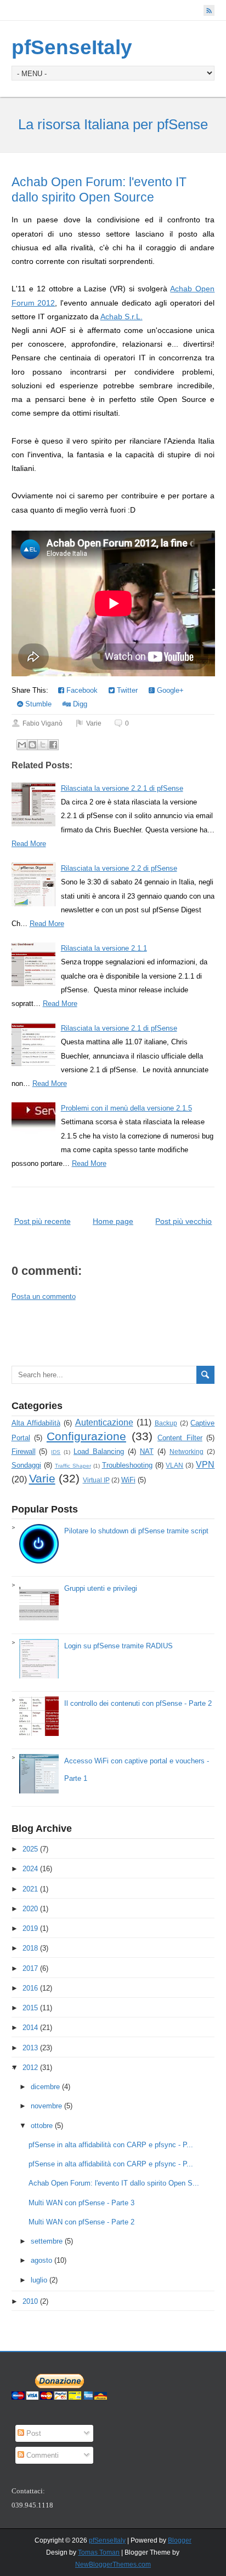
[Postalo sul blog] (32, 745)
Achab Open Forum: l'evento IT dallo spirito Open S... (114, 2183)
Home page (113, 1221)
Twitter (126, 690)
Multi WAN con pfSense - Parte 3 (81, 2203)
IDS (56, 1452)
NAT (147, 1451)
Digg (79, 704)
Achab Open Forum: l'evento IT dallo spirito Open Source (99, 189)
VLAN (174, 1465)
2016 (30, 1988)
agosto (41, 2260)
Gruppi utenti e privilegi (101, 1588)
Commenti (41, 2455)
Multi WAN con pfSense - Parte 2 (81, 2222)
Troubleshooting (127, 1465)
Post (33, 2433)
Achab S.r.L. (122, 317)
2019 (30, 1928)
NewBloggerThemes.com (113, 2565)
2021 (30, 1889)
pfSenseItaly (72, 47)
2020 (30, 1909)
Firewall (24, 1451)
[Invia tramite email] (22, 745)
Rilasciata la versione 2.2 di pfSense (119, 868)
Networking (187, 1451)
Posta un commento (44, 1296)
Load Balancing (99, 1451)
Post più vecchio (183, 1221)
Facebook (81, 690)
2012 (30, 2068)
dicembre (45, 2087)
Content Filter (180, 1438)
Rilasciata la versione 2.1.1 (104, 948)
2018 (30, 1948)
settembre (47, 2241)
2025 (30, 1849)
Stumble (37, 704)
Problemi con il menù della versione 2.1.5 (126, 1108)
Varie (94, 723)
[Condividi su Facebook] (53, 745)
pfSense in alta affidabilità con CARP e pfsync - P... (111, 2145)
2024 (30, 1869)
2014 (30, 2028)
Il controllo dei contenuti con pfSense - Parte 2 (138, 1703)
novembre (46, 2106)
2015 (30, 2008)
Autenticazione (104, 1422)
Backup (166, 1423)
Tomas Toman (99, 2552)
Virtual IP (96, 1480)
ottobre (42, 2126)
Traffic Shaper (73, 1466)
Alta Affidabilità (36, 1423)
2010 (30, 2301)
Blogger (180, 2540)
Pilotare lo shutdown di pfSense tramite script (136, 1531)
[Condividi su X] (43, 745)
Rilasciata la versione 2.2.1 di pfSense (122, 788)
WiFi (128, 1480)
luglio (39, 2280)
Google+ (169, 690)
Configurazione (86, 1436)
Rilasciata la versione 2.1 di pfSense (119, 1028)
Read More (29, 844)
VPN (205, 1465)
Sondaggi (26, 1465)
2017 (30, 1968)
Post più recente (43, 1221)
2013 (30, 2048)
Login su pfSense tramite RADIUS (118, 1646)
